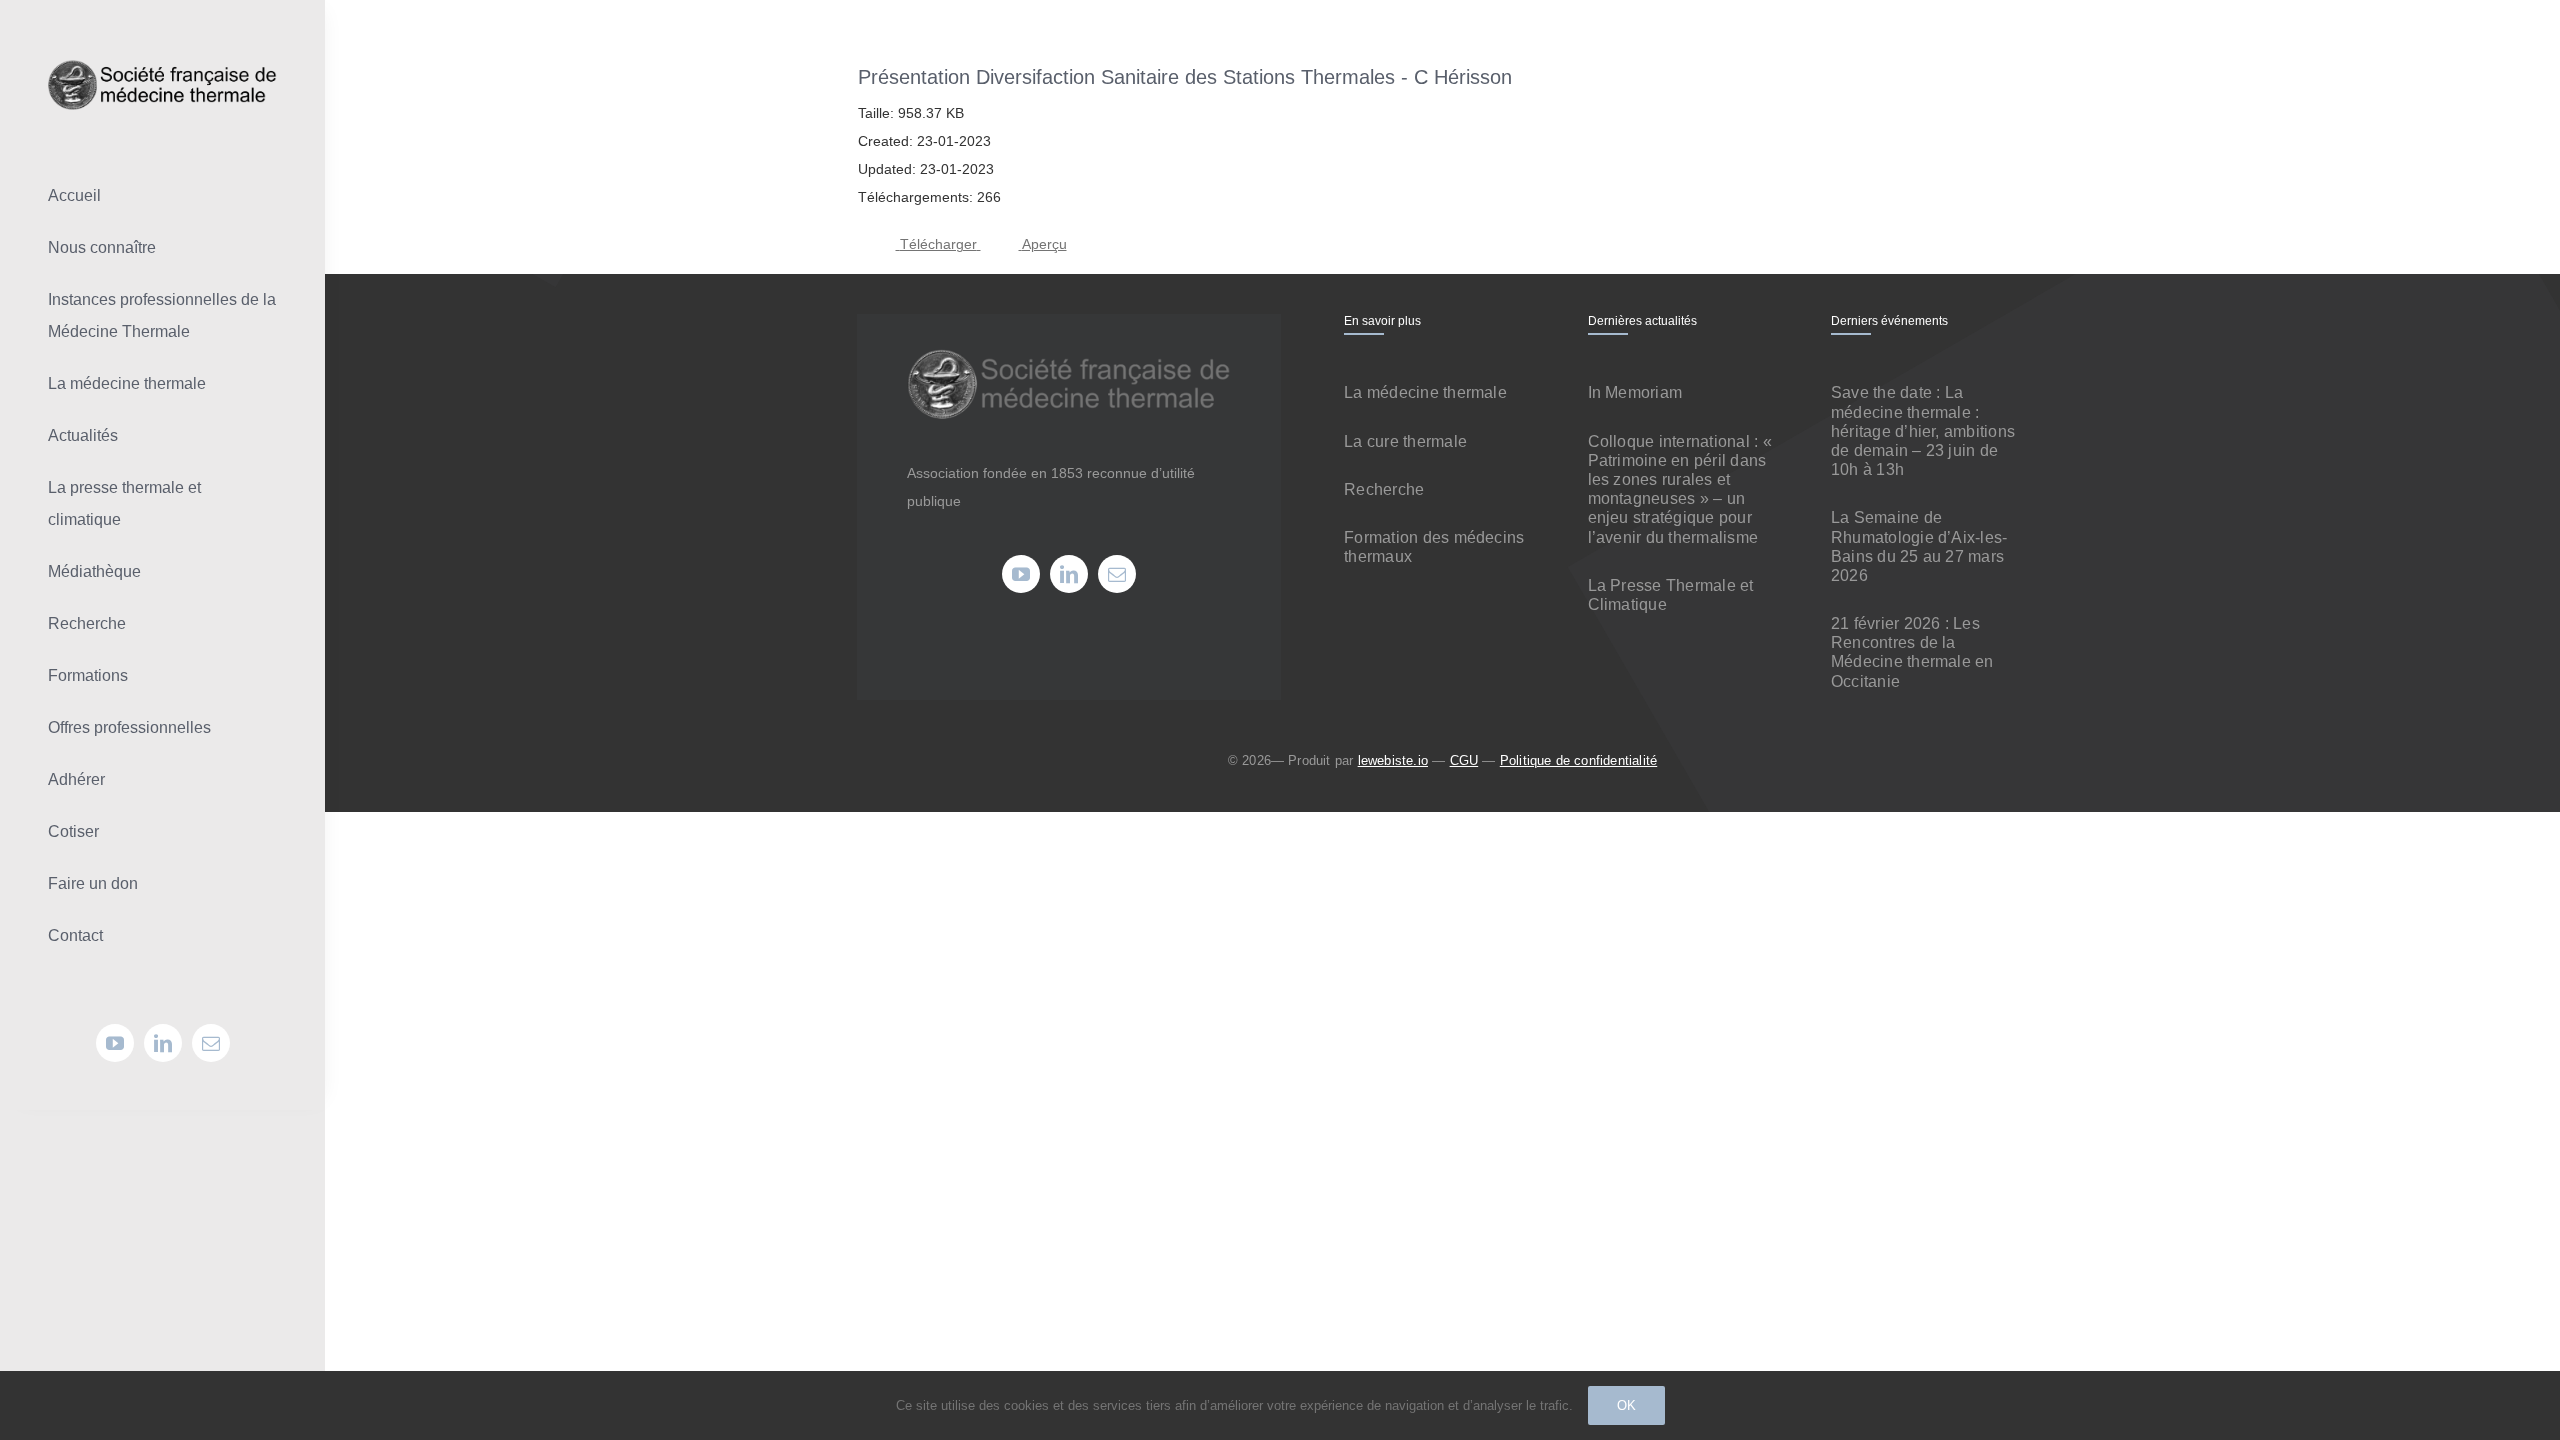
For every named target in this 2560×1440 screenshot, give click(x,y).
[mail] (211, 1043)
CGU (1464, 760)
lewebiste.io (1393, 760)
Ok (1626, 1405)
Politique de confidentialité (1578, 760)
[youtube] (115, 1043)
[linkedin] (163, 1043)
